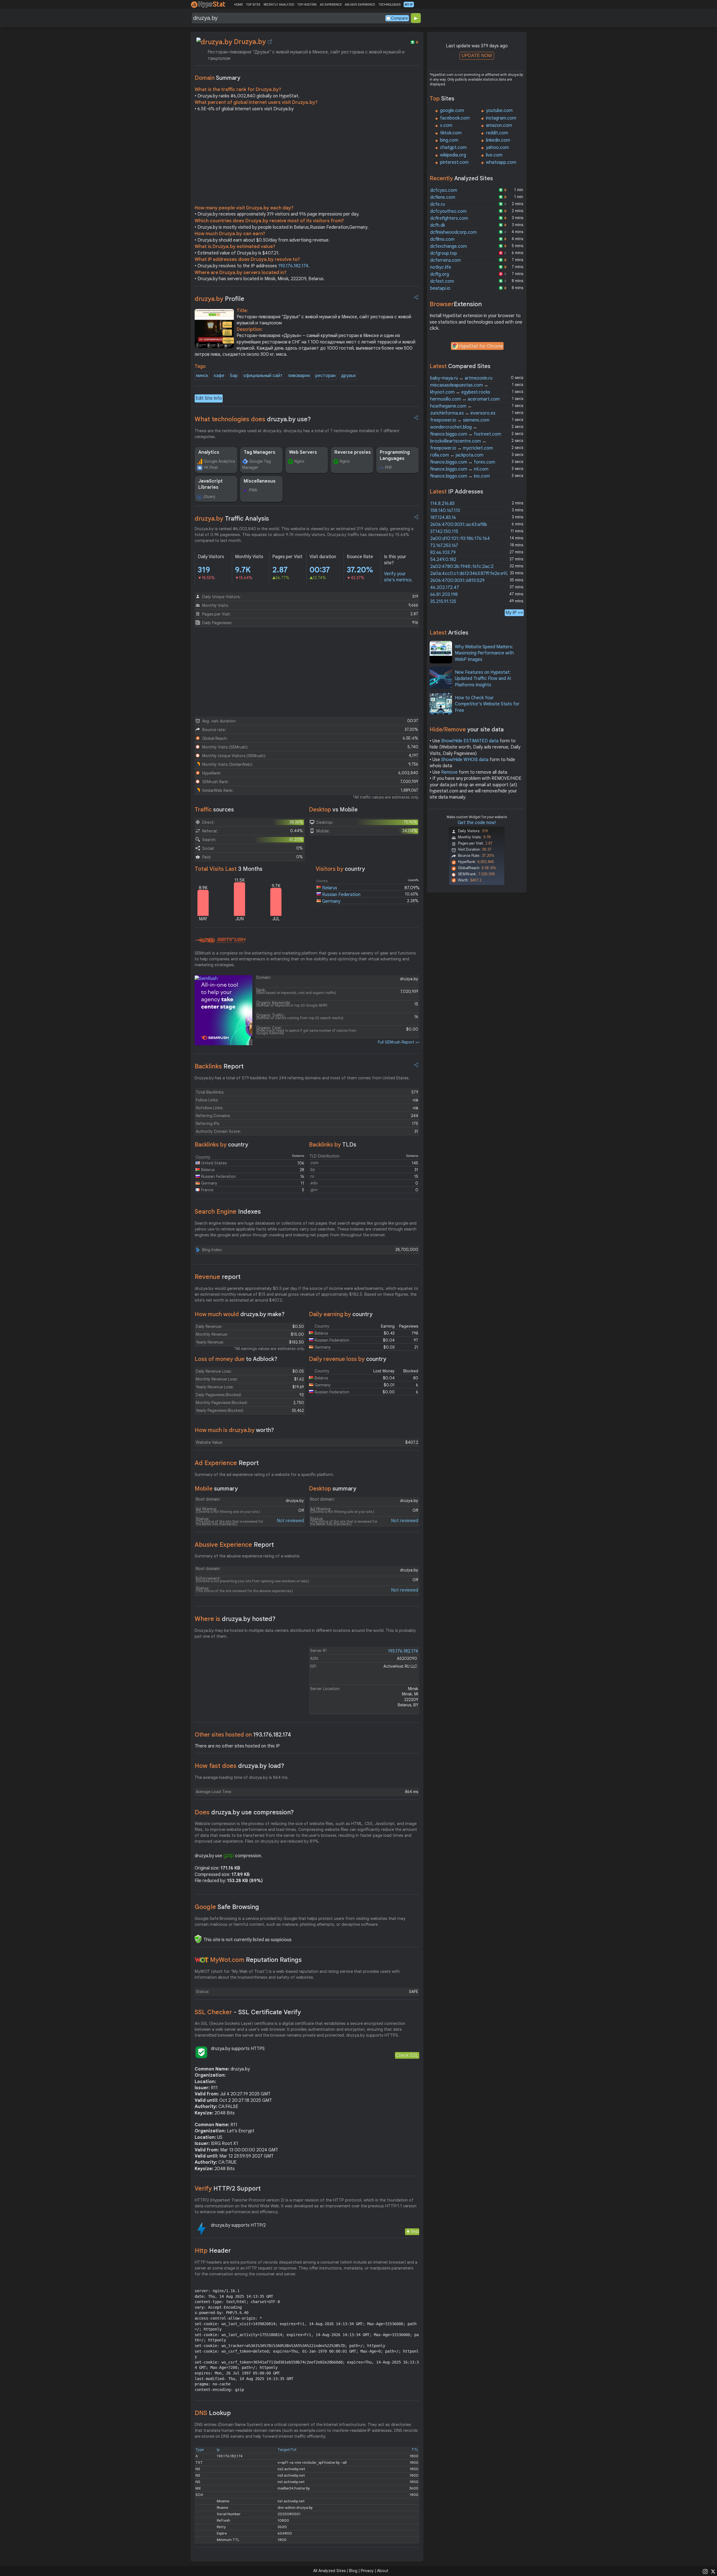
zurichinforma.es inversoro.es (463, 413)
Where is (235, 1619)
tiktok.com (451, 133)
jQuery (209, 497)
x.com (446, 125)
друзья (348, 376)
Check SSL (407, 2055)
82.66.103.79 (443, 553)
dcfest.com (442, 281)
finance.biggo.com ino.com (460, 476)
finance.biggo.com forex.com (463, 462)
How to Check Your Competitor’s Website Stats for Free (487, 704)
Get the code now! (477, 823)
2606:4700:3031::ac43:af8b (459, 525)
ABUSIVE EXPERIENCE (360, 4)
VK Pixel (211, 467)
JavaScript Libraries (210, 484)
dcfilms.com (442, 239)
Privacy (367, 2571)
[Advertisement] (307, 160)
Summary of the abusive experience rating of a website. (247, 1556)
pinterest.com (454, 162)
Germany (331, 901)
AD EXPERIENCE (331, 4)
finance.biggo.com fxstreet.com (466, 434)
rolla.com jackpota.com (457, 455)
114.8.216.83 (442, 504)
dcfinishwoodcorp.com (453, 232)
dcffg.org (440, 274)
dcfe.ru (437, 204)
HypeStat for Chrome (481, 346)
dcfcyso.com (444, 190)
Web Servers (303, 452)
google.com (452, 111)
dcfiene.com (443, 197)
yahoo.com (497, 148)
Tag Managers (259, 452)
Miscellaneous (260, 481)
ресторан (325, 376)
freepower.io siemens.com (460, 420)
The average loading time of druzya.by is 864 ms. (242, 1777)
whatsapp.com (501, 162)
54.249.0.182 (443, 560)
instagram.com (501, 118)
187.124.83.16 (443, 518)
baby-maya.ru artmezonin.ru (461, 378)
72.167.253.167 (444, 546)
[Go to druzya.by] (270, 42)
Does (244, 1812)
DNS (213, 2413)
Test (414, 2232)
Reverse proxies (353, 452)
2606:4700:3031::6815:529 (457, 581)
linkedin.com (498, 140)
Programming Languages (395, 455)
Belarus (330, 888)
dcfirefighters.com (449, 218)
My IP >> (514, 613)
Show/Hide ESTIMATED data (470, 741)
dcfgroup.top (444, 253)
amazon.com (499, 125)
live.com (494, 155)
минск (202, 376)
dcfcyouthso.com (448, 211)
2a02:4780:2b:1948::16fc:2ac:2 (462, 567)
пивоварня (299, 376)
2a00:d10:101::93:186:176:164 (460, 539)
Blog (353, 2571)
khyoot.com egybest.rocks (460, 392)
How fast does (239, 1766)
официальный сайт (263, 376)
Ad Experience (227, 1463)
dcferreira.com (445, 260)
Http (213, 2251)
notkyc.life (441, 267)
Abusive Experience (234, 1545)
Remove (449, 772)
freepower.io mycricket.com (462, 448)
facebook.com (455, 118)
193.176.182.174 (293, 266)
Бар (234, 376)
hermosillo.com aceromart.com (465, 399)
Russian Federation (341, 895)
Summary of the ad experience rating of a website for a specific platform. (264, 1475)
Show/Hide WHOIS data (465, 760)
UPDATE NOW (477, 56)
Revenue (218, 1277)
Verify (228, 2188)
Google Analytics (219, 461)
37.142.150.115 (444, 532)
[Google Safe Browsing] (198, 1939)
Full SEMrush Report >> (399, 1042)
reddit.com (497, 133)
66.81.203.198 (444, 595)
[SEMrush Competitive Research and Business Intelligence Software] (220, 940)
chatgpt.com (453, 148)
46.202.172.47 (445, 588)
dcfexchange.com (449, 246)
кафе (219, 376)
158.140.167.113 (445, 511)
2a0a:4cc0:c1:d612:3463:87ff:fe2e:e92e (471, 574)
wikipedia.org (453, 155)
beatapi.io (440, 288)
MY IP (409, 4)
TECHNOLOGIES (389, 4)
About (383, 2571)
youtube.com (499, 111)
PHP (389, 467)
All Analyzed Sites (329, 2571)
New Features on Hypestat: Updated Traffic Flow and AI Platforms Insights (483, 679)
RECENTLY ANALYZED (279, 4)
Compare (399, 18)
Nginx (299, 461)
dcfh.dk (438, 225)
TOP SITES (253, 4)
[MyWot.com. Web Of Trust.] (202, 1960)
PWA (253, 490)
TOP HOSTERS (307, 4)
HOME (238, 4)
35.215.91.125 (443, 602)
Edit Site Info (209, 398)
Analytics (209, 452)
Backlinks (219, 1066)
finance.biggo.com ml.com (459, 469)
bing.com (449, 140)
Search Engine (228, 1212)
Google (227, 1907)
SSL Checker (248, 2012)
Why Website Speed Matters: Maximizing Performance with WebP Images (484, 653)
